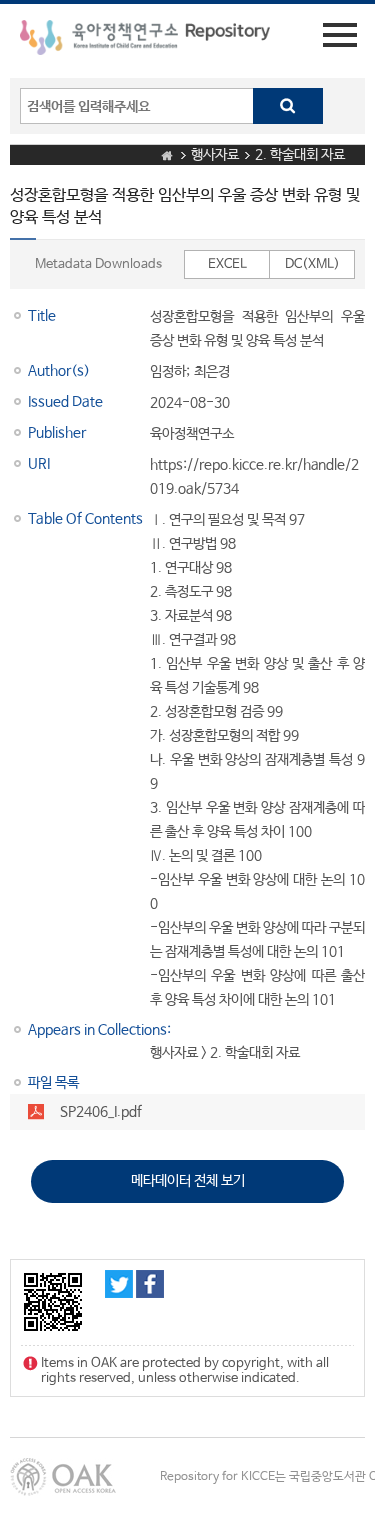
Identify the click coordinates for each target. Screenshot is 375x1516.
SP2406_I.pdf (101, 1112)
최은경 (212, 372)
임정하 (168, 372)
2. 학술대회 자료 (300, 155)
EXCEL (227, 264)
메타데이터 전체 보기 (188, 1181)
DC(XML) (312, 264)
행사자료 (215, 155)
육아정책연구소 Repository (145, 41)
